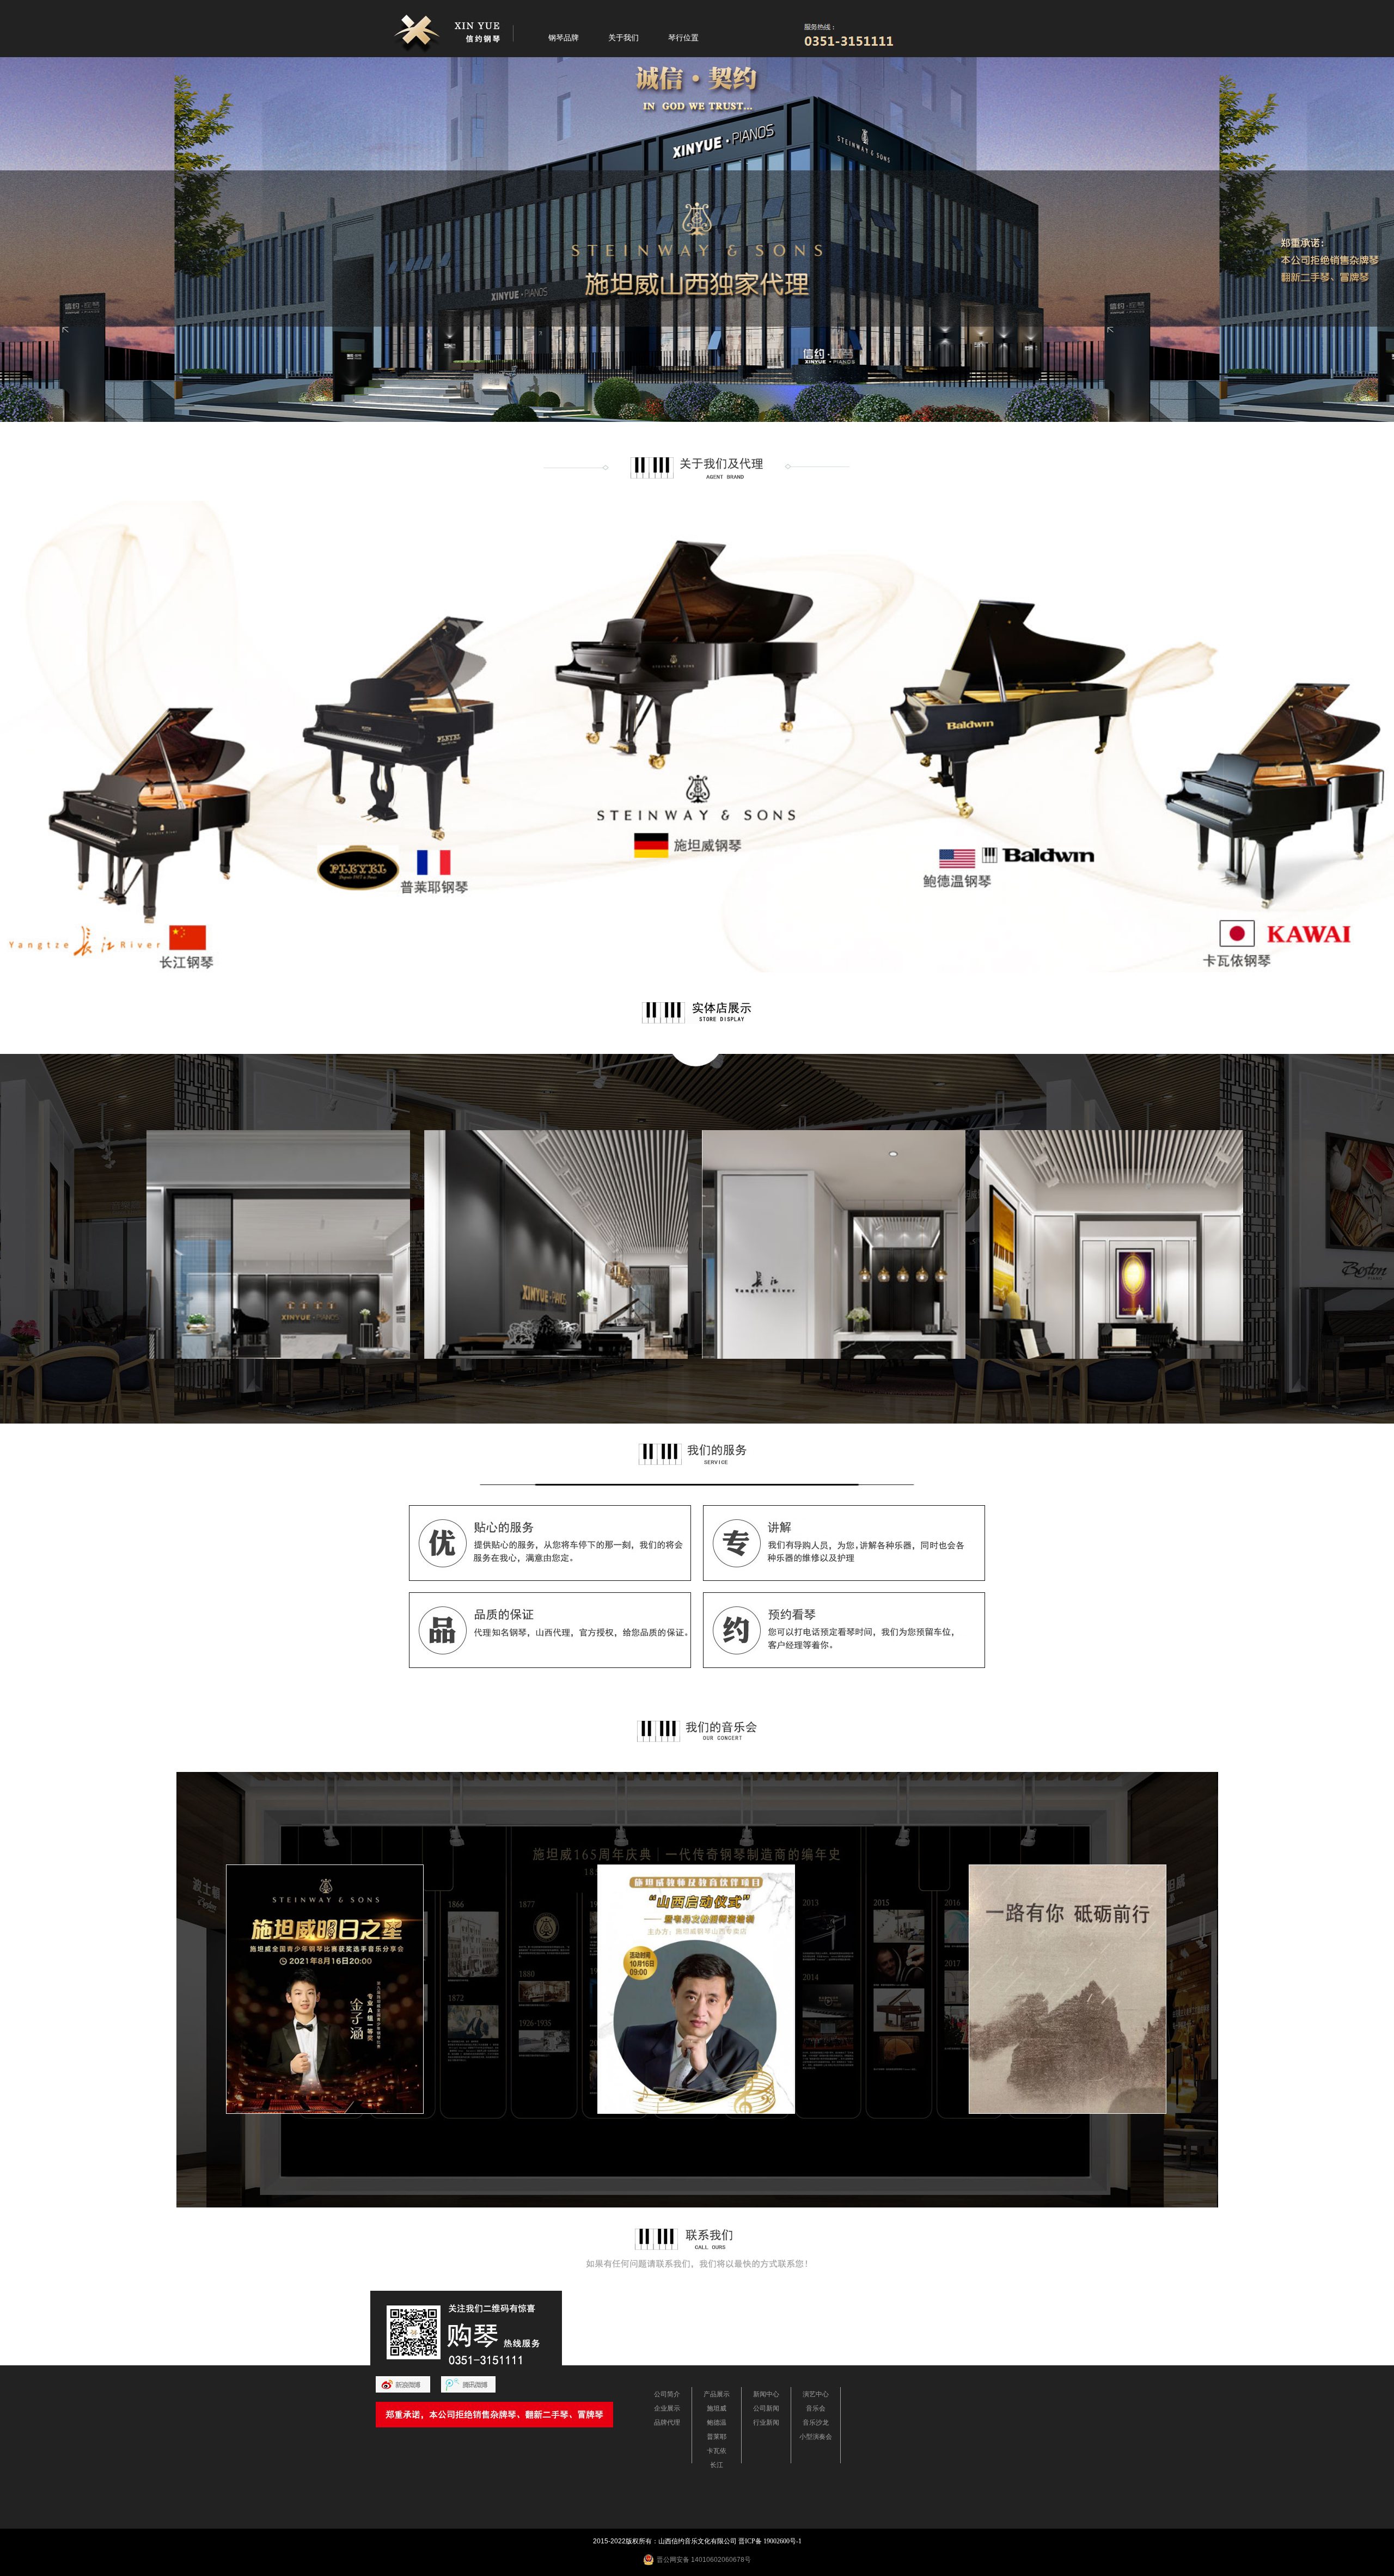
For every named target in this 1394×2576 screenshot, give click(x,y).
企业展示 (667, 2408)
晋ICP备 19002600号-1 (770, 2541)
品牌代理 (667, 2422)
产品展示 (717, 2394)
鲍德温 (717, 2422)
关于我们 (623, 38)
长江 (717, 2465)
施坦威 (717, 2408)
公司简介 (667, 2394)
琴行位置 (683, 38)
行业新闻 (766, 2422)
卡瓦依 (717, 2451)
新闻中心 (766, 2394)
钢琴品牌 (564, 38)
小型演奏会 (816, 2437)
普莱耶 (717, 2437)
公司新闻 (766, 2408)
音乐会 (816, 2408)
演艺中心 (816, 2394)
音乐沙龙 (816, 2422)
